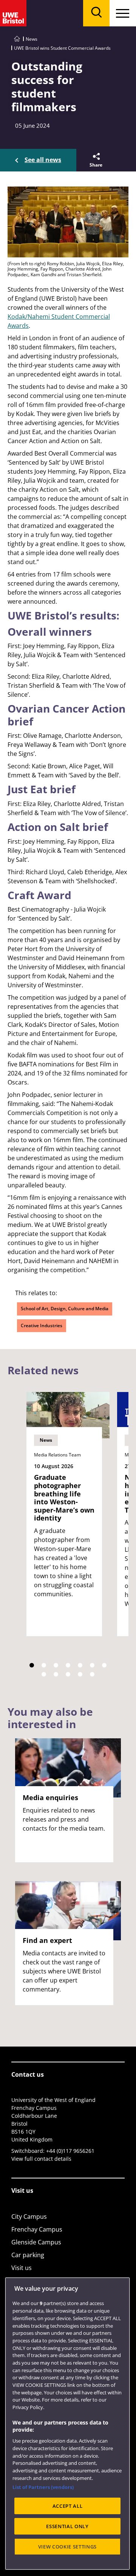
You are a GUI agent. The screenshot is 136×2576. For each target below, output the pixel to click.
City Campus (29, 2217)
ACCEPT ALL (68, 2506)
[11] (80, 1674)
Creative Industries (42, 1325)
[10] (68, 1674)
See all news (43, 160)
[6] (92, 1665)
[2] (44, 1665)
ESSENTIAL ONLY (67, 2526)
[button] (95, 160)
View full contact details (41, 2159)
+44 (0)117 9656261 (70, 2151)
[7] (104, 1665)
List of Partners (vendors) (43, 2487)
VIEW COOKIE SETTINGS (67, 2547)
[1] (32, 1665)
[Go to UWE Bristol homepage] (17, 39)
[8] (44, 1674)
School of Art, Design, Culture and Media (65, 1309)
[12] (92, 1674)
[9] (56, 1674)
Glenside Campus (36, 2242)
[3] (56, 1665)
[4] (68, 1665)
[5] (80, 1665)
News (32, 39)
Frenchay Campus (37, 2229)
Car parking (28, 2255)
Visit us (22, 2268)
